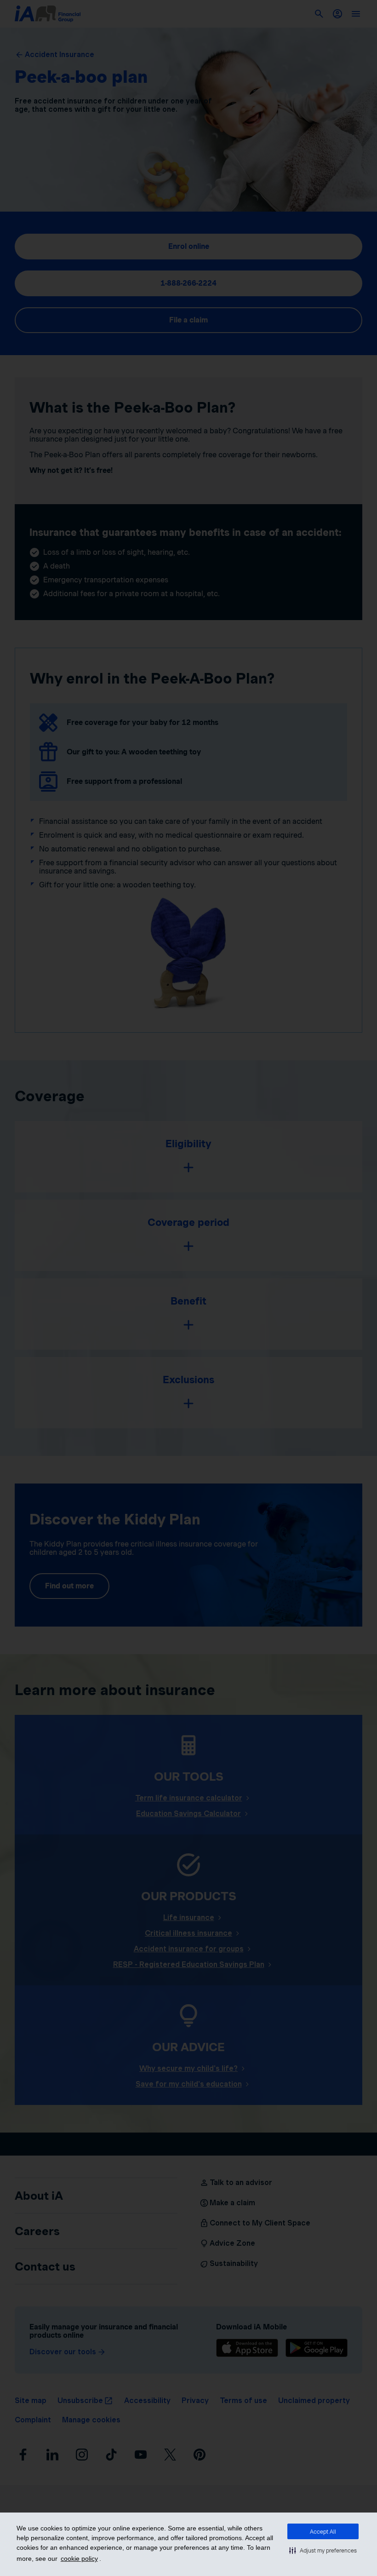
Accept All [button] (323, 2532)
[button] (323, 2550)
